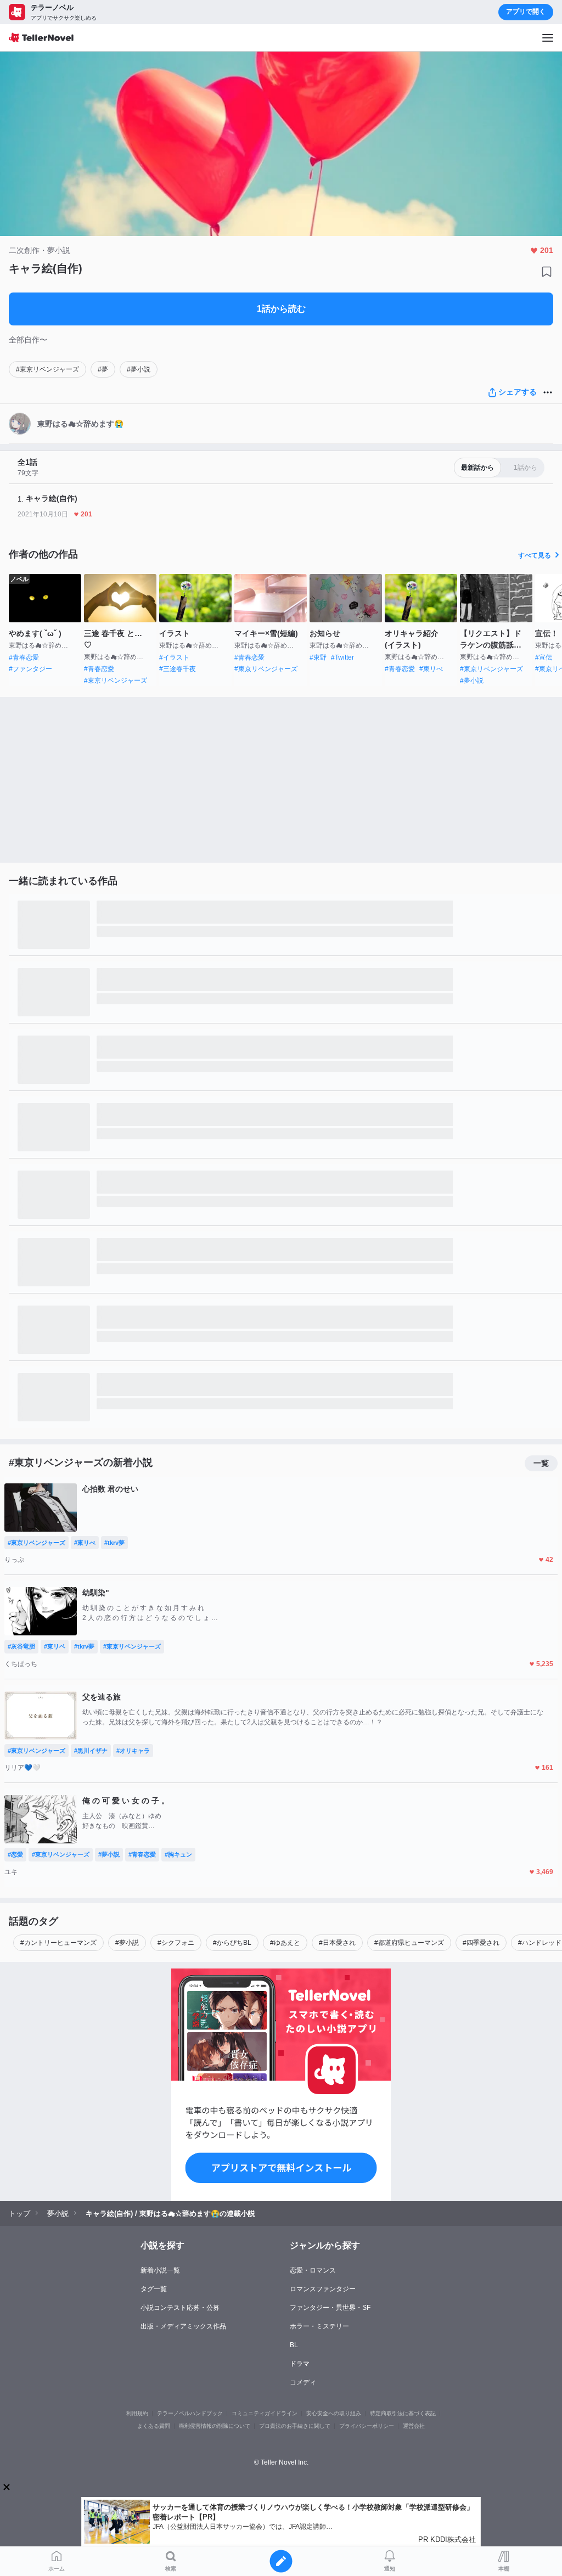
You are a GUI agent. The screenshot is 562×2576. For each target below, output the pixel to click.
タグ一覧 (154, 2289)
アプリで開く (526, 12)
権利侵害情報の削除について (215, 2426)
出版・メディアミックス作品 (183, 2326)
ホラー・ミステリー (319, 2326)
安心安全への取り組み (334, 2413)
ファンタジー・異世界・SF (330, 2308)
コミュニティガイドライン (265, 2413)
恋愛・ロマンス (313, 2270)
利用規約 (137, 2413)
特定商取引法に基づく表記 (403, 2413)
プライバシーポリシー (367, 2426)
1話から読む (281, 309)
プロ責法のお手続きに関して (295, 2426)
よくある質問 (154, 2426)
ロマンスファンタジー (323, 2289)
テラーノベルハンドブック (190, 2413)
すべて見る (535, 555)
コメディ (303, 2382)
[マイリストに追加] (547, 272)
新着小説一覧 (160, 2270)
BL (294, 2345)
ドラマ (300, 2364)
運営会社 (414, 2426)
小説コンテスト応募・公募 (180, 2308)
